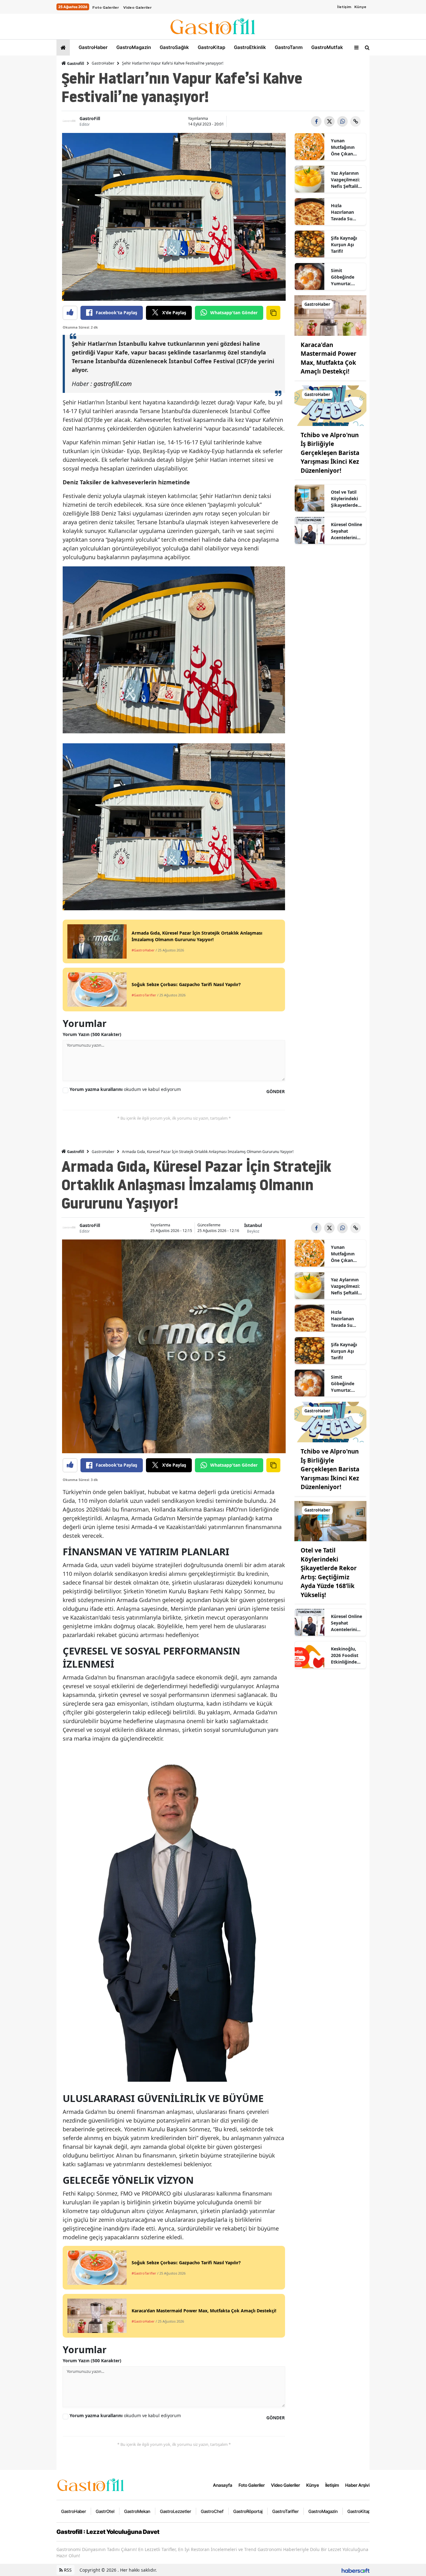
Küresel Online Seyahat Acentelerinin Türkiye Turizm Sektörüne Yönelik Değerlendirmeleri (347, 531)
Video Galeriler (137, 7)
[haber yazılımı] (356, 2570)
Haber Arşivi (357, 2485)
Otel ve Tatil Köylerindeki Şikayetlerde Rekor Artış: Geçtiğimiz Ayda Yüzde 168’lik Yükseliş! (344, 499)
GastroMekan (137, 2511)
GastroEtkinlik (249, 47)
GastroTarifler (286, 2511)
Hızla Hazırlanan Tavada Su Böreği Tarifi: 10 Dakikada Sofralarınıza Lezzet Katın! (345, 212)
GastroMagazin (133, 47)
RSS (67, 2570)
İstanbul (253, 1225)
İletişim (344, 7)
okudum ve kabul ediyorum (125, 1089)
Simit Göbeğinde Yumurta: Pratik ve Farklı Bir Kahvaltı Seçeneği (343, 277)
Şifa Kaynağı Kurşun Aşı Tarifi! (344, 244)
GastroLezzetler (176, 2511)
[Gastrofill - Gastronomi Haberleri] (91, 2485)
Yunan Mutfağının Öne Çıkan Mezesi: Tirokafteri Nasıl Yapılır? (345, 147)
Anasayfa (223, 2485)
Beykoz (253, 1231)
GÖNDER (276, 1091)
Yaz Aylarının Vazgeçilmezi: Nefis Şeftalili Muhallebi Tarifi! (345, 180)
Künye (360, 7)
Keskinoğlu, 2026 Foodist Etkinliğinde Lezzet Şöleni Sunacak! (345, 1655)
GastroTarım (288, 47)
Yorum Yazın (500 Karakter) (92, 1034)
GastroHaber (92, 47)
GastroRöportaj (248, 2511)
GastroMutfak (327, 47)
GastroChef (212, 2511)
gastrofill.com (113, 384)
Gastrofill (75, 64)
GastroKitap (211, 47)
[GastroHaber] (330, 315)
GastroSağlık (174, 47)
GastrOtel (105, 2511)
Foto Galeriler (106, 7)
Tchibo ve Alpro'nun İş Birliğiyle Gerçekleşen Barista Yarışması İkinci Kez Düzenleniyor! (330, 453)
